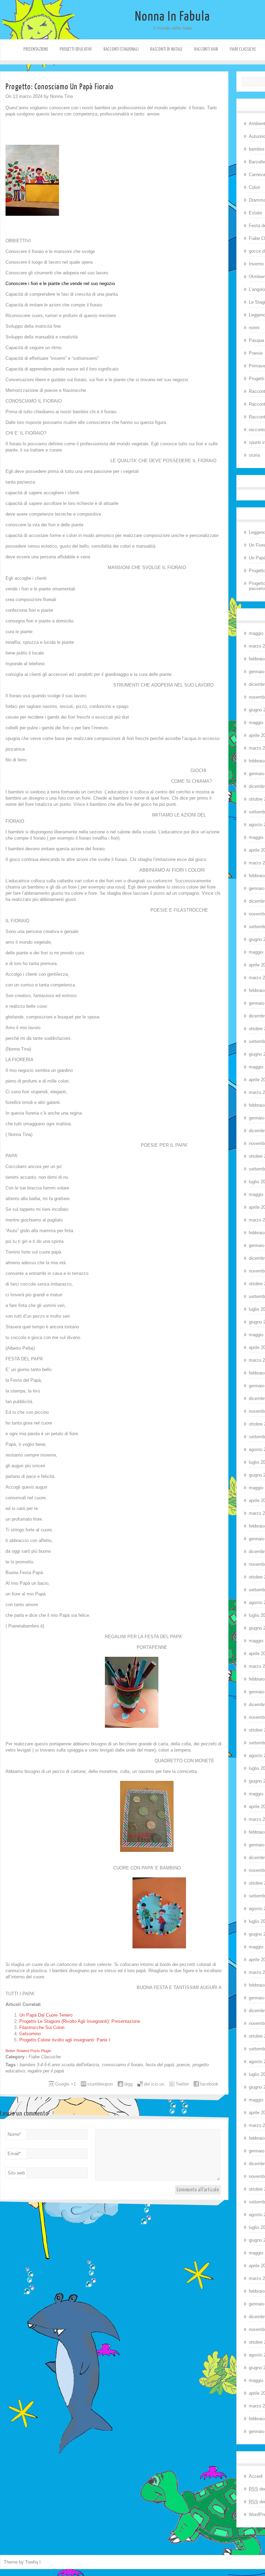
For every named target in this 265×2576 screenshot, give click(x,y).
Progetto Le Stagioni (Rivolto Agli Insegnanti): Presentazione (80, 2021)
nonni (254, 328)
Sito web (16, 2173)
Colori (254, 187)
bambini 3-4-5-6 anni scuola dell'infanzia (59, 2065)
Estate (255, 213)
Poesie (256, 353)
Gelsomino (30, 2034)
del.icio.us (154, 2084)
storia (254, 455)
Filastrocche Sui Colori (42, 2027)
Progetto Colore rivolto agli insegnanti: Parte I (65, 2040)
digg (128, 2084)
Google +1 (66, 2084)
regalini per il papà (46, 2071)
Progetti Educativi (76, 49)
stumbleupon (100, 2084)
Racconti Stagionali (121, 49)
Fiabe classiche (243, 49)
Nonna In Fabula (173, 17)
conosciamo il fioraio (122, 2065)
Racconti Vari (206, 49)
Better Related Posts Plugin (28, 2051)
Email (14, 2154)
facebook (209, 2084)
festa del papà (160, 2065)
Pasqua (256, 340)
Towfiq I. (34, 2562)
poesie (183, 2065)
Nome (14, 2134)
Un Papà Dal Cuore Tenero (46, 2015)
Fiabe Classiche (45, 2057)
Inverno (256, 264)
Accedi (256, 2476)
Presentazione (36, 49)
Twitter (182, 2084)
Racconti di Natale (166, 49)
